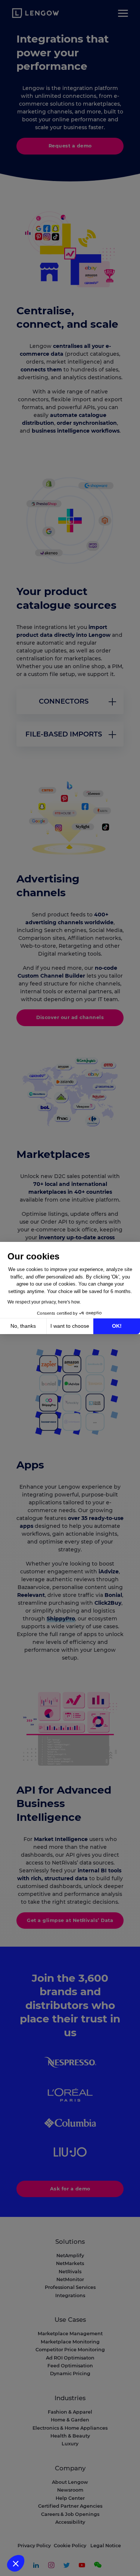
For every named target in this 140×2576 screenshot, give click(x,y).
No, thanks (23, 1326)
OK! (117, 1326)
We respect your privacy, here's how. (44, 1302)
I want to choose (70, 1326)
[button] (16, 2563)
